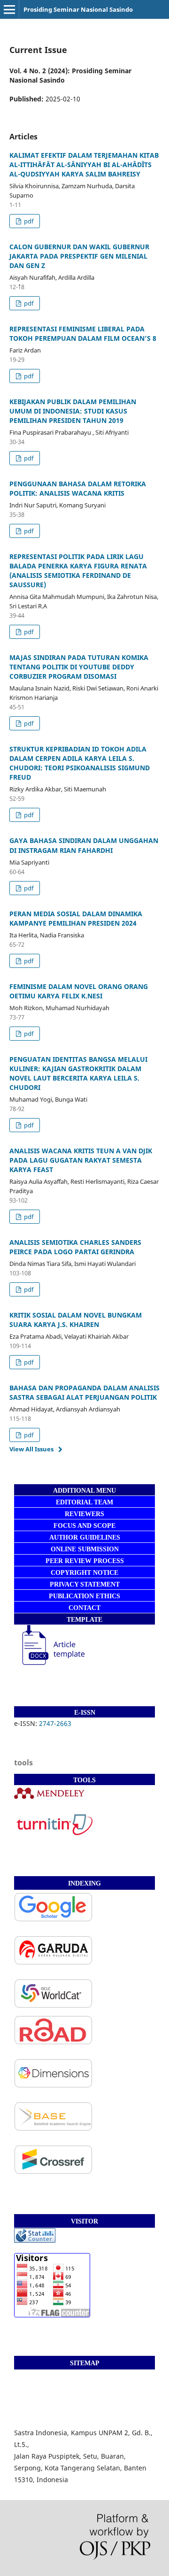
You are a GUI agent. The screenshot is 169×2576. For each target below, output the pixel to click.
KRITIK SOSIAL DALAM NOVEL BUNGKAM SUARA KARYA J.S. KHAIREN (76, 1320)
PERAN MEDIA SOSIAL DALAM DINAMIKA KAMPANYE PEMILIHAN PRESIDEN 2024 (76, 918)
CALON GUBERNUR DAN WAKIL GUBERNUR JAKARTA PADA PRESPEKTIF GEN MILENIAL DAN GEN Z (79, 256)
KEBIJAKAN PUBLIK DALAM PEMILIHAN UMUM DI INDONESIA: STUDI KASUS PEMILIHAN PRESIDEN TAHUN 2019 (73, 411)
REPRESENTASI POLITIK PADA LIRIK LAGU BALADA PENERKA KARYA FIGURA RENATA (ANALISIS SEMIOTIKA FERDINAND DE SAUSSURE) (78, 571)
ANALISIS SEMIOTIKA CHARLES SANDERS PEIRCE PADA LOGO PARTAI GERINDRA (75, 1247)
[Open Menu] (9, 9)
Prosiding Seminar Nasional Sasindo (78, 9)
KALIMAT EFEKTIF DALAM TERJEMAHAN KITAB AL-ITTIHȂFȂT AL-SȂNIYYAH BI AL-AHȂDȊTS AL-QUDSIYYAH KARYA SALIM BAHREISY (84, 165)
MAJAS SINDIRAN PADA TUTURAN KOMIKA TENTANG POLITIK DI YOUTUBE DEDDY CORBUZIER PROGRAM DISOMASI (79, 667)
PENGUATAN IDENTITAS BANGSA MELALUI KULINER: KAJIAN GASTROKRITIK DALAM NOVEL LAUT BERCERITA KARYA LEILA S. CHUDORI (78, 1073)
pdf (28, 221)
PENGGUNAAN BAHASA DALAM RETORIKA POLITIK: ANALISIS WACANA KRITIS (78, 488)
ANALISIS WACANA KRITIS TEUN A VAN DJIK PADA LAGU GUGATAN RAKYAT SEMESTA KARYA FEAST (81, 1160)
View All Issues (31, 1449)
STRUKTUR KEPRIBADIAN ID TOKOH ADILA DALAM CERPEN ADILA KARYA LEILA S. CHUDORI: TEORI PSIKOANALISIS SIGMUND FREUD (80, 763)
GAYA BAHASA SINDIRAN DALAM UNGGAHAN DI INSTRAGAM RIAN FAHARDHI (84, 845)
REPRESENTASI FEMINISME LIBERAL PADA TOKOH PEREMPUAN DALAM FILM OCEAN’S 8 (83, 333)
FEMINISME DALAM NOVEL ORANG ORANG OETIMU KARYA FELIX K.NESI (79, 991)
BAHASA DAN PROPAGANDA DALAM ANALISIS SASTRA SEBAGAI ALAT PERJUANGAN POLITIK (84, 1392)
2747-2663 (56, 1723)
